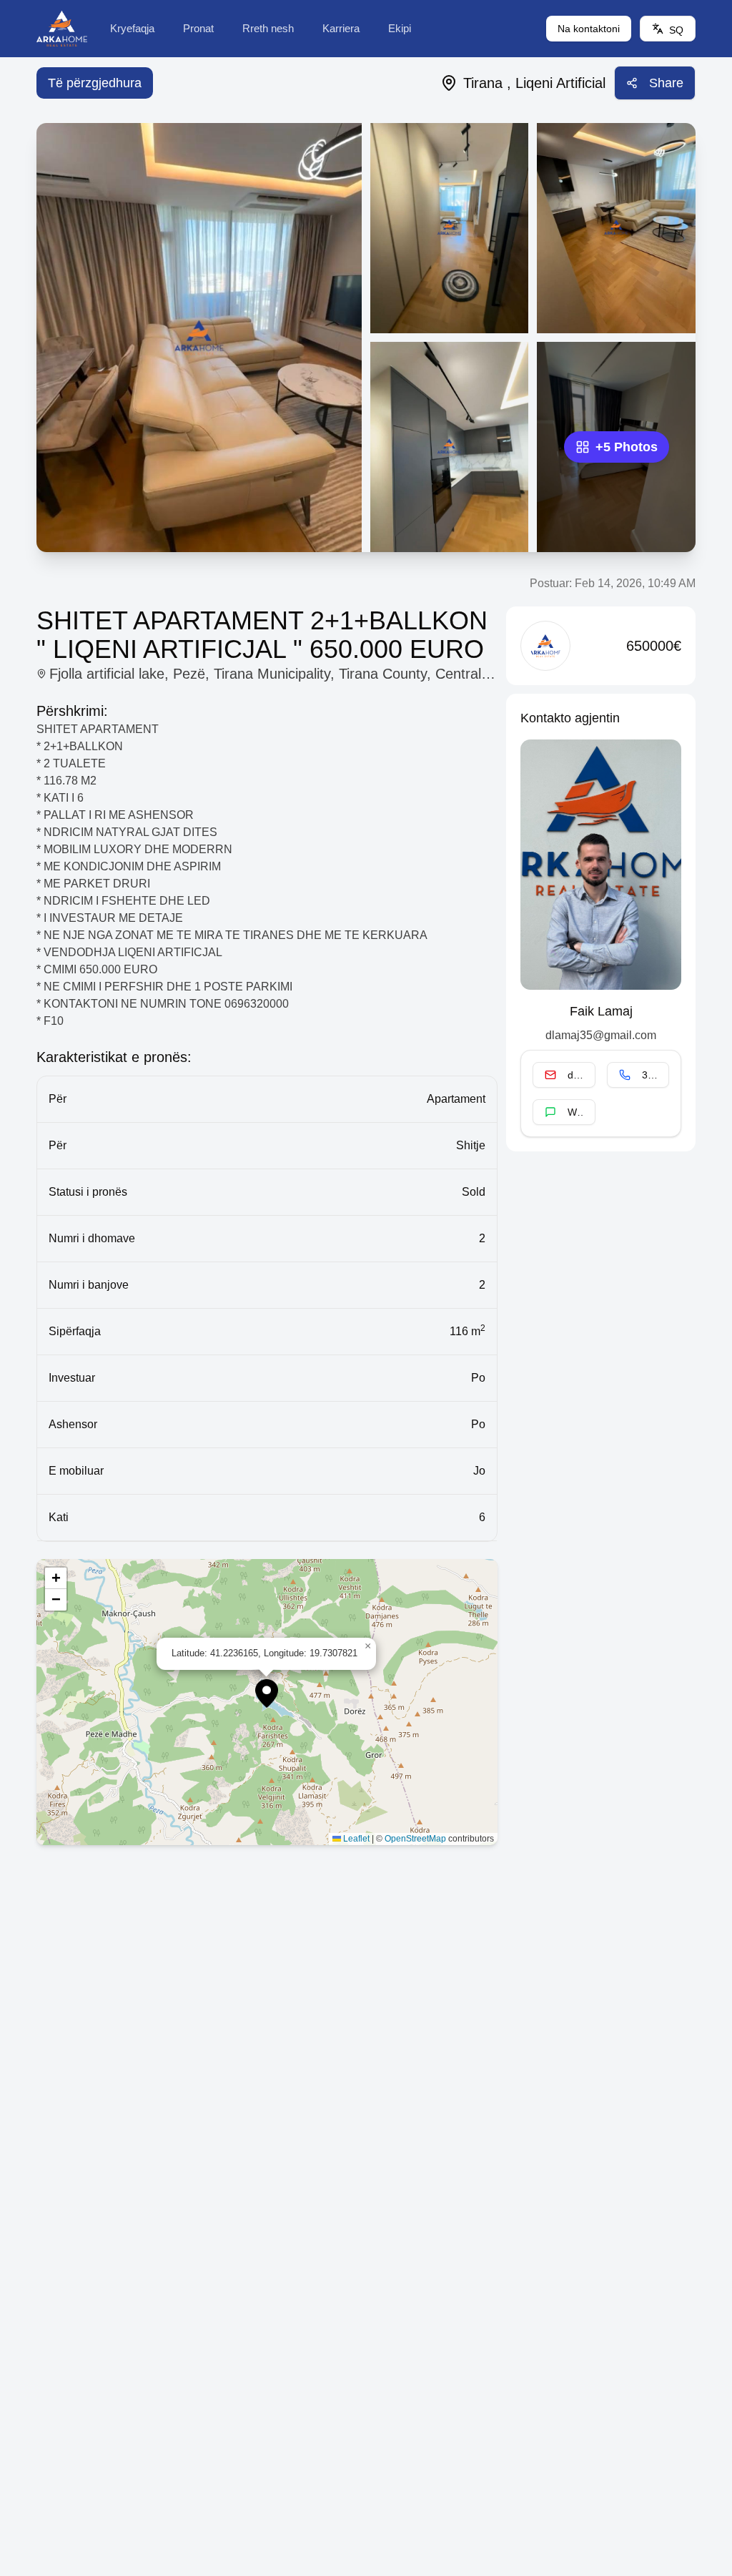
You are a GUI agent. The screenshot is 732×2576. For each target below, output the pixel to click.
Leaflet (355, 1839)
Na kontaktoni (589, 29)
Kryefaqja (132, 28)
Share (666, 83)
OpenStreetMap (415, 1839)
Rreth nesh (268, 28)
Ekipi (400, 28)
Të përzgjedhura (95, 83)
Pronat (198, 28)
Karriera (341, 28)
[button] (267, 1693)
